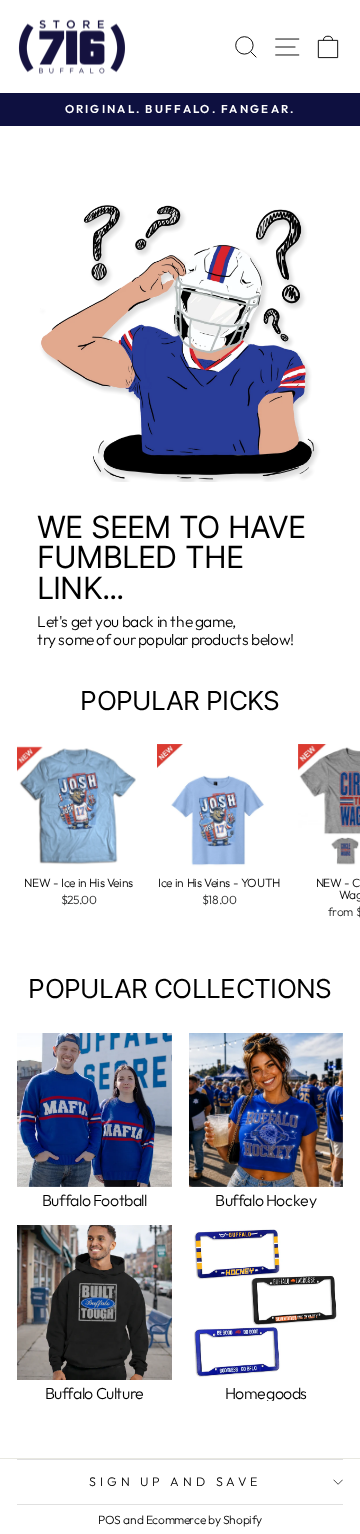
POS (109, 1519)
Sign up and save (174, 1481)
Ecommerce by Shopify (204, 1519)
